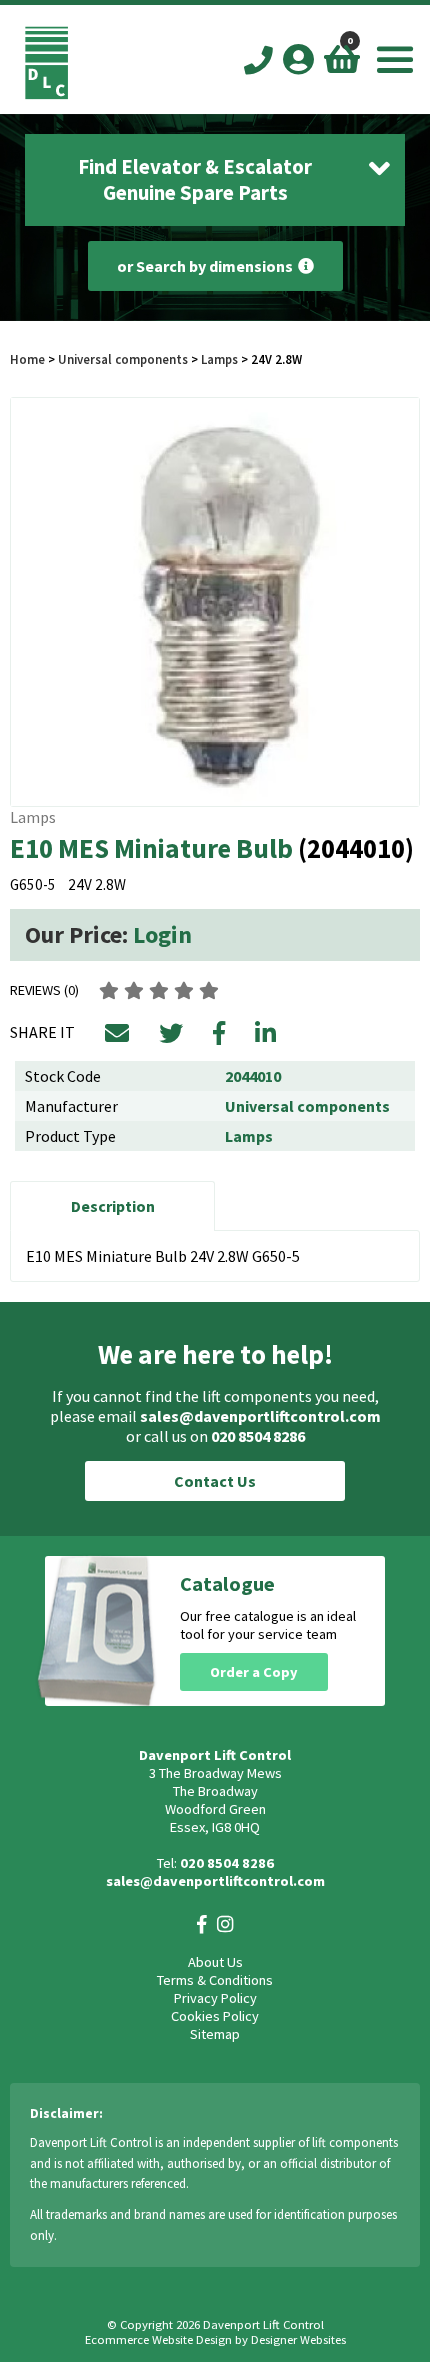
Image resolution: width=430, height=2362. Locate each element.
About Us (215, 1962)
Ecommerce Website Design (158, 2339)
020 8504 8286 (258, 1436)
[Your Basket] (342, 59)
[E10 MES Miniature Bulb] (215, 602)
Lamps (219, 359)
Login (162, 934)
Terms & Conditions (215, 1980)
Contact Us (215, 1481)
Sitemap (215, 2034)
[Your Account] (298, 59)
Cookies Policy (215, 2016)
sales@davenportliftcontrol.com (260, 1416)
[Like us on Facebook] (202, 1924)
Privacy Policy (215, 1998)
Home (27, 359)
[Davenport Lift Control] (46, 94)
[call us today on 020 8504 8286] (258, 61)
